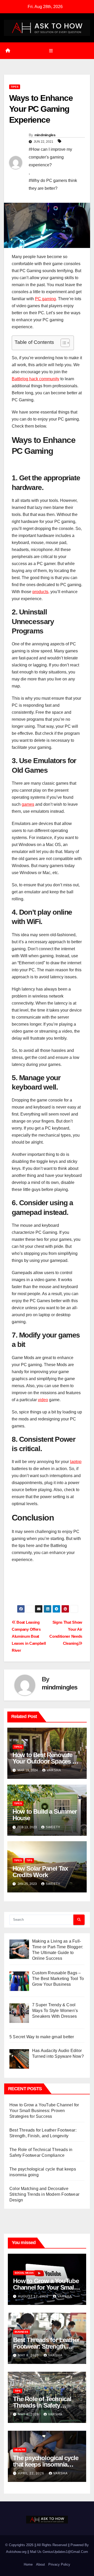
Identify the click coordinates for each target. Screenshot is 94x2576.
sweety (53, 1827)
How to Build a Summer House (45, 1815)
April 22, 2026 (32, 2473)
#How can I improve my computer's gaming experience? (50, 157)
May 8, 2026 (29, 2355)
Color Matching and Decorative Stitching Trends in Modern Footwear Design (44, 2194)
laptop (76, 1462)
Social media (24, 2273)
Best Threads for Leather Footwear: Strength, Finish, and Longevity (46, 2346)
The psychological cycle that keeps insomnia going (46, 2464)
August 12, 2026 (34, 2296)
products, (41, 592)
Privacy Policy (59, 2564)
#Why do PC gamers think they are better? (53, 184)
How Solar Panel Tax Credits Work (40, 1872)
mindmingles (45, 135)
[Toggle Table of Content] (63, 343)
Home (28, 2564)
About (40, 2564)
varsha (54, 1770)
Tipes (15, 87)
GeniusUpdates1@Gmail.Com (65, 2552)
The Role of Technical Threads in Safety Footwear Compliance (43, 2405)
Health (20, 2450)
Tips (29, 1860)
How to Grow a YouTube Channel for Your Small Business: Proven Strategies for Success (44, 2111)
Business (21, 2332)
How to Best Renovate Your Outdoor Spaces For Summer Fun (47, 1761)
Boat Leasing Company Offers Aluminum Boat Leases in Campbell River (29, 1636)
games (28, 804)
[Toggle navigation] (51, 51)
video (43, 1400)
